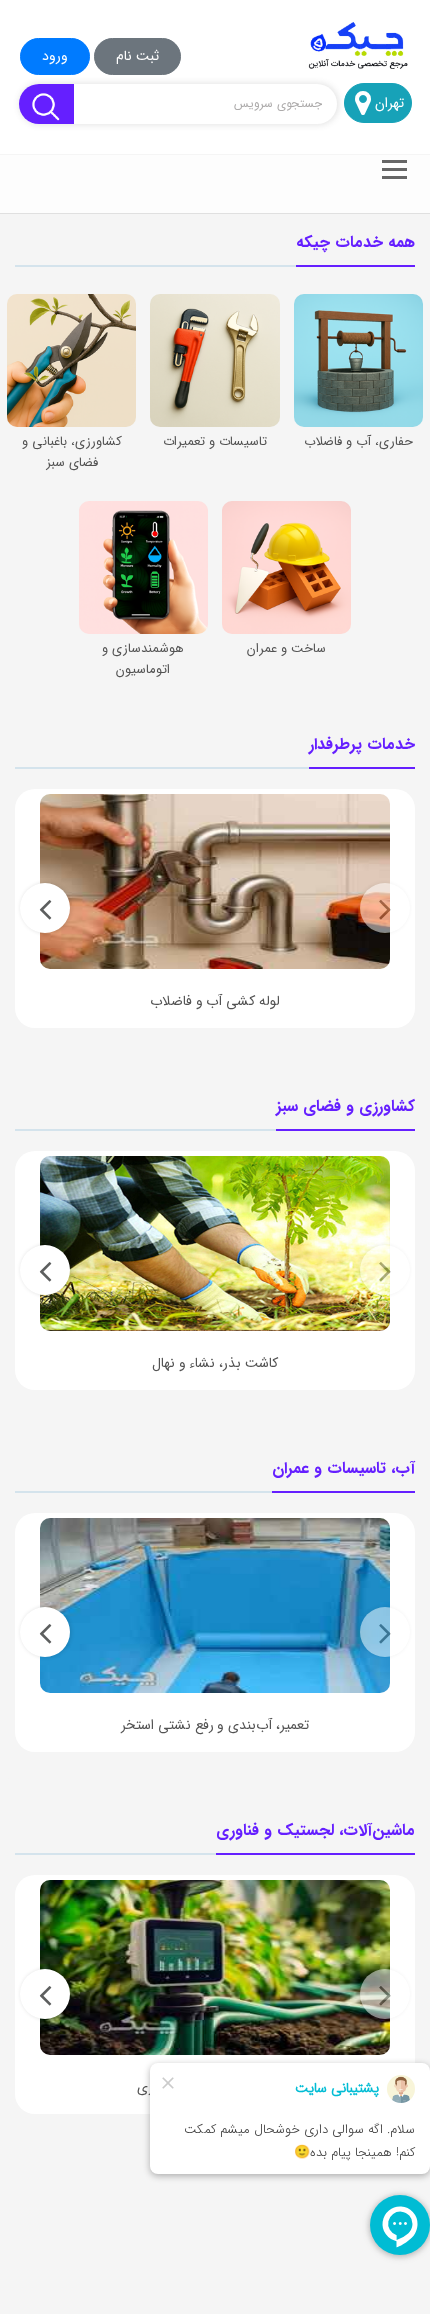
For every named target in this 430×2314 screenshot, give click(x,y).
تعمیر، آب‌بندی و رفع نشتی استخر (215, 1725)
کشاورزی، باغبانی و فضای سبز (72, 452)
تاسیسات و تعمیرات (215, 441)
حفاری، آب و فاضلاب (358, 441)
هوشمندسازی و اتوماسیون (143, 659)
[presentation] (385, 908)
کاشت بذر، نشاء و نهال (215, 1363)
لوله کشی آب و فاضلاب (215, 1001)
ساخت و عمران (286, 648)
